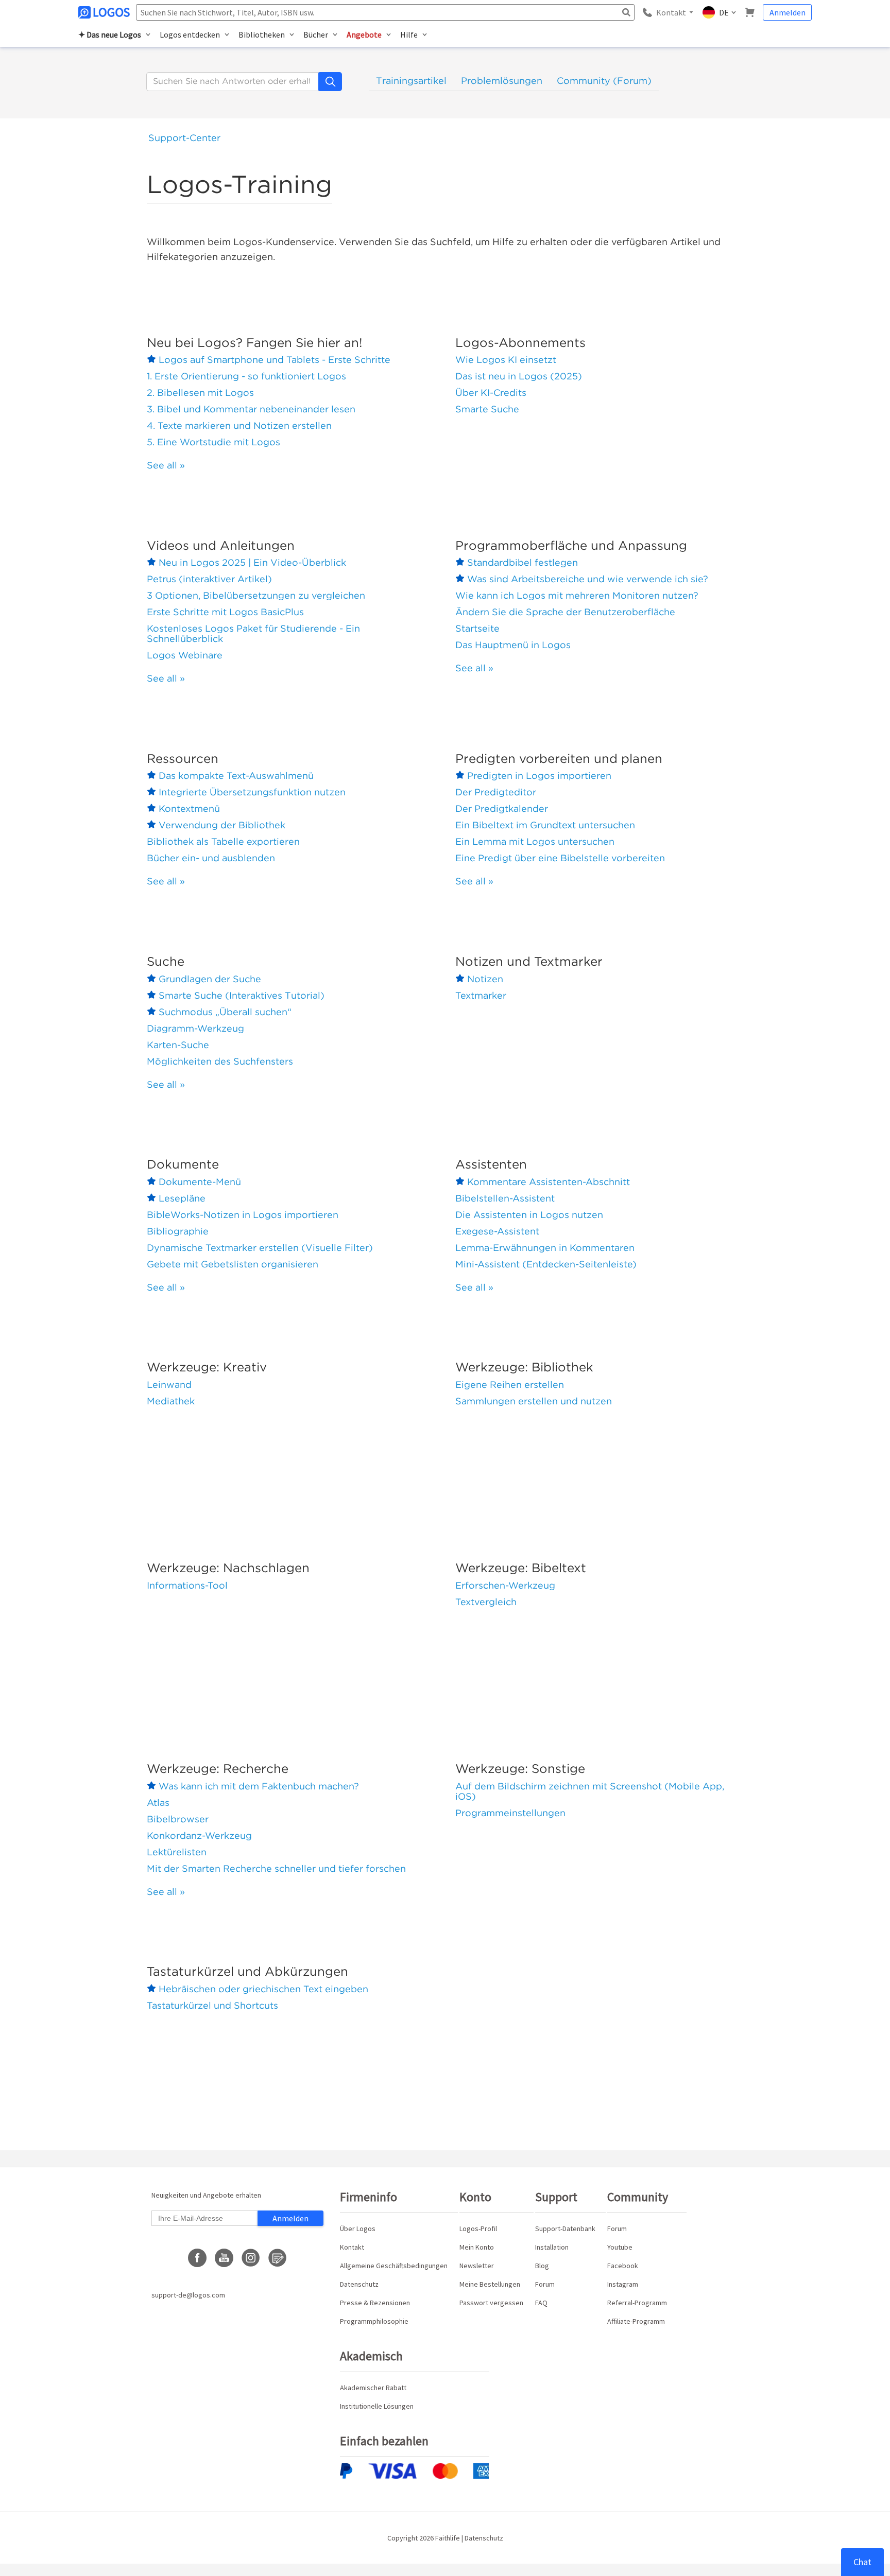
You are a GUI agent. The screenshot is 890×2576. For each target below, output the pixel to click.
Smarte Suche (487, 409)
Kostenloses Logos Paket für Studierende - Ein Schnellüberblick (253, 633)
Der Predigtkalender (502, 808)
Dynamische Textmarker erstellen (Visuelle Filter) (260, 1248)
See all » (166, 465)
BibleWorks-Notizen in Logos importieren (243, 1215)
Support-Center (184, 138)
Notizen (485, 979)
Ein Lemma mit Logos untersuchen (535, 841)
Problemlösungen (502, 81)
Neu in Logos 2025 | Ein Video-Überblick (252, 562)
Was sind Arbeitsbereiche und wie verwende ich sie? (588, 579)
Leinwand (169, 1385)
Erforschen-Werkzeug (505, 1585)
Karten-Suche (178, 1045)
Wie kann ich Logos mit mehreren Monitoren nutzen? (577, 595)
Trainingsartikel (411, 81)
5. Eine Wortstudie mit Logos (213, 442)
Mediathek (171, 1401)
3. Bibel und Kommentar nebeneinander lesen (251, 409)
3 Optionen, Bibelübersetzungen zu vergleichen (256, 595)
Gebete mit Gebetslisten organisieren (233, 1264)
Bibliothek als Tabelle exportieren (223, 841)
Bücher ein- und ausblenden (211, 858)
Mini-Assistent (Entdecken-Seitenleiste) (546, 1264)
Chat (862, 2562)
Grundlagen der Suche (210, 979)
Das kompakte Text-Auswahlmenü (236, 776)
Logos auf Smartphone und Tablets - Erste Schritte (275, 360)
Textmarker (481, 995)
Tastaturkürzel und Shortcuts (212, 2005)
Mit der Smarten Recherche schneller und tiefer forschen (276, 1868)
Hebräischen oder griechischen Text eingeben (263, 1989)
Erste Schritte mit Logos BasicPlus (225, 612)
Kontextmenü (189, 808)
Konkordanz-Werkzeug (199, 1835)
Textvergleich (486, 1602)
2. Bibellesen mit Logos (200, 393)
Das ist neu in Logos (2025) (519, 376)
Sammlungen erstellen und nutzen (534, 1401)
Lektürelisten (177, 1852)
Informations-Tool (187, 1585)
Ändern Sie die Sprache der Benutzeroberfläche (565, 612)
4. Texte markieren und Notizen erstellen (239, 425)
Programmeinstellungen (510, 1813)
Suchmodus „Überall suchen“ (225, 1012)
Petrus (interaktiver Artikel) (209, 579)
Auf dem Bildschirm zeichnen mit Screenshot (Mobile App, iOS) (590, 1791)
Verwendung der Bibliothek (222, 825)
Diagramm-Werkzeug (195, 1028)
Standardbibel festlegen (523, 562)
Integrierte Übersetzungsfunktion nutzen (252, 792)
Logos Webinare (185, 655)
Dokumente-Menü (200, 1182)
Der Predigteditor (496, 792)
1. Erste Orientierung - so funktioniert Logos (246, 376)
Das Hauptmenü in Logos (513, 645)
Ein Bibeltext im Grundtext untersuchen (545, 825)
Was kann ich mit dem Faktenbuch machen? (259, 1786)
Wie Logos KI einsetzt (506, 360)
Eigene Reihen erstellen (510, 1385)
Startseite (477, 628)
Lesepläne (182, 1198)
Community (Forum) (604, 81)
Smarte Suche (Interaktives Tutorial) (242, 995)
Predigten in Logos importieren (539, 776)
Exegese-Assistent (497, 1231)
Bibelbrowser (178, 1819)
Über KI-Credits (491, 393)
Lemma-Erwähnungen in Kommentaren (545, 1248)
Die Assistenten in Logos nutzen (529, 1215)
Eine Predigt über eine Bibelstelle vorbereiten (560, 858)
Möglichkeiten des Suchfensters (220, 1061)
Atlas (158, 1803)
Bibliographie (178, 1231)
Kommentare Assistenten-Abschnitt (549, 1182)
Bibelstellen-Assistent (505, 1198)
